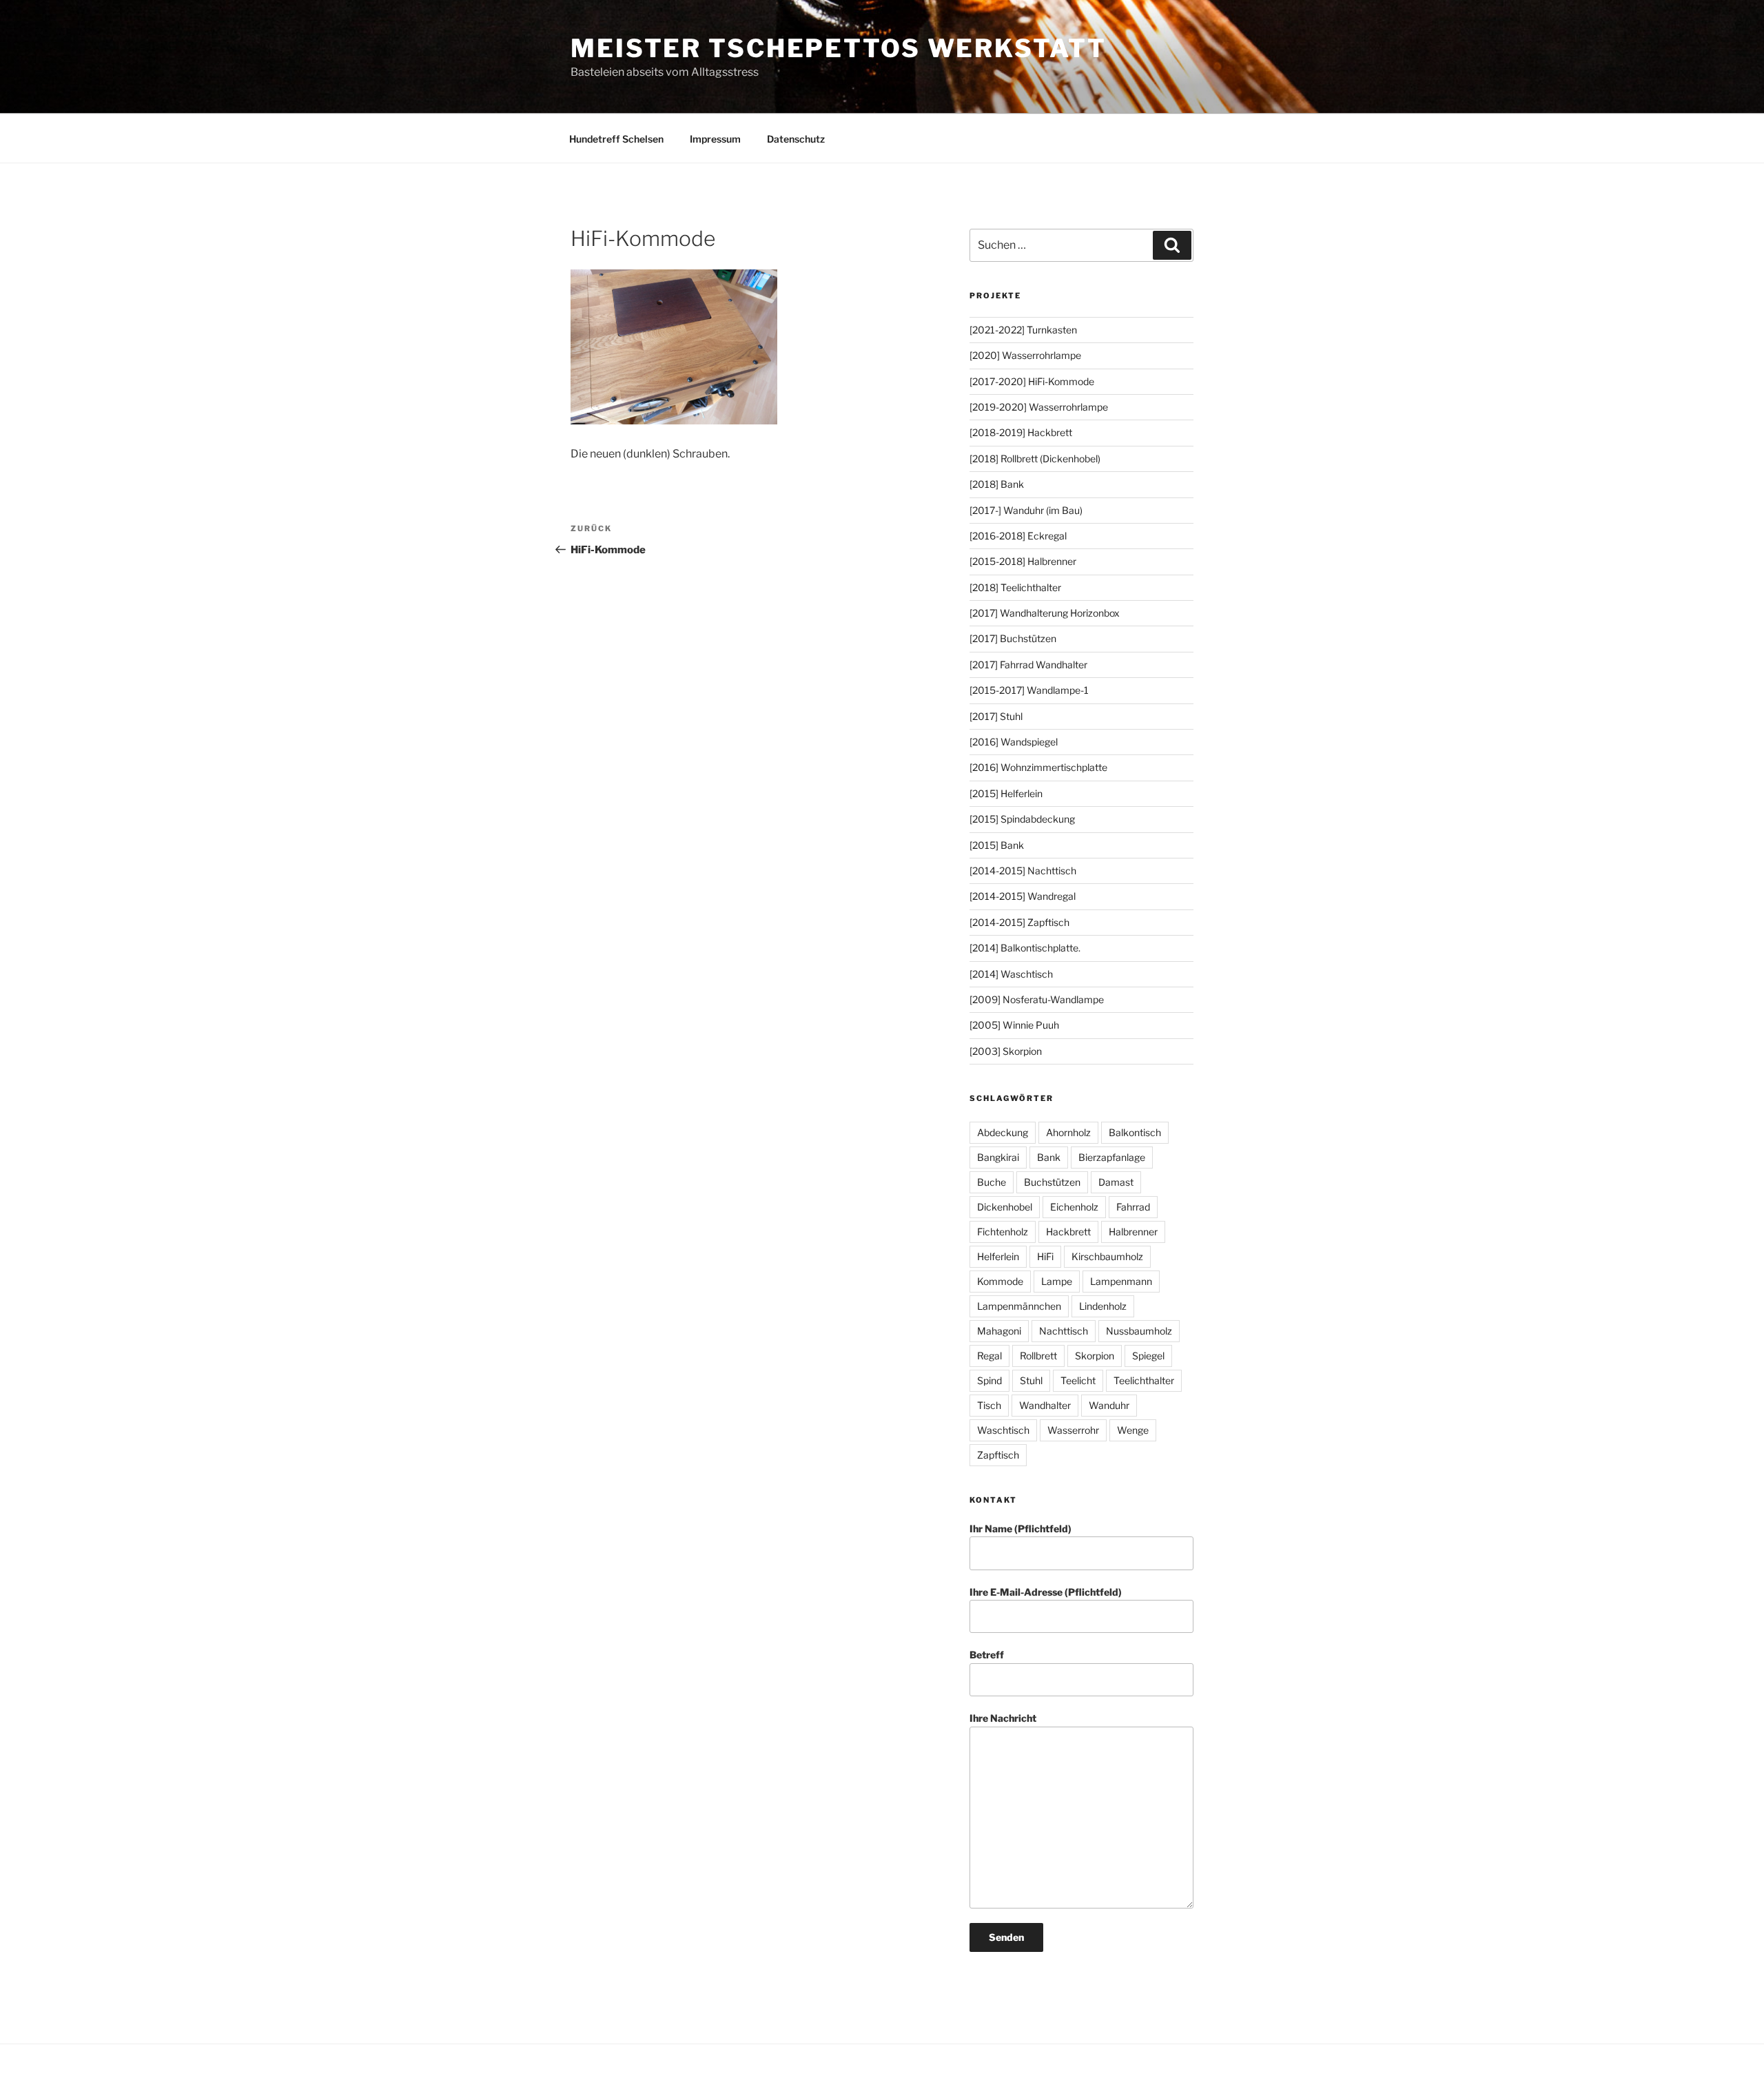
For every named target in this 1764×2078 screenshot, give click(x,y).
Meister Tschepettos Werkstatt (839, 48)
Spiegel (1148, 1356)
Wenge (1133, 1430)
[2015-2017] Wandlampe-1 (1029, 690)
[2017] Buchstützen (1013, 638)
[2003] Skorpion (1006, 1051)
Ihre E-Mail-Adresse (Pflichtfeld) (1046, 1592)
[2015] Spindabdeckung (1022, 819)
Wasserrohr (1073, 1430)
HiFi (1045, 1256)
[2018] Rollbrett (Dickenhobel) (1035, 459)
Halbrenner (1133, 1232)
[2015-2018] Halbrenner (1023, 561)
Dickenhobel (1005, 1207)
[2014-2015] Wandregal (1023, 896)
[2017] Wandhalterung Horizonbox (1045, 613)
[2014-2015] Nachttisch (1023, 871)
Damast (1116, 1182)
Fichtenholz (1003, 1232)
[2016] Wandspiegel (1014, 742)
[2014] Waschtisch (1011, 974)
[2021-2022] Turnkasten (1023, 330)
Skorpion (1095, 1356)
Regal (989, 1356)
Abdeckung (1003, 1132)
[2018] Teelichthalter (1015, 587)
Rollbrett (1038, 1356)
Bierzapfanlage (1112, 1157)
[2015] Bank (997, 845)
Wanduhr (1109, 1405)
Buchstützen (1052, 1182)
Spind (989, 1380)
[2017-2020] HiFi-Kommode (1032, 381)
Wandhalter (1045, 1405)
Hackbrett (1068, 1232)
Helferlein (998, 1256)
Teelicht (1078, 1380)
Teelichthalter (1144, 1380)
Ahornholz (1068, 1132)
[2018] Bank (997, 484)
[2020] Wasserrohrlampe (1025, 355)
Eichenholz (1074, 1207)
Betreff (987, 1655)
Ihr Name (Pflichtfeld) (1021, 1529)
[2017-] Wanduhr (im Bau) (1026, 510)
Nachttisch (1064, 1331)
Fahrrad (1133, 1207)
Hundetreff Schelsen (616, 139)
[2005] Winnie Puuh (1014, 1025)
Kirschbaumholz (1107, 1256)
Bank (1049, 1157)
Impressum (715, 139)
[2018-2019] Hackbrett (1021, 432)
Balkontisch (1135, 1132)
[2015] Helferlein (1006, 793)
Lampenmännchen (1019, 1306)
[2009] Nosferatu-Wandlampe (1037, 999)
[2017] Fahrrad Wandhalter (1028, 665)
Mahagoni (999, 1331)
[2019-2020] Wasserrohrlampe (1039, 407)
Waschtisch (1003, 1430)
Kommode (1000, 1281)
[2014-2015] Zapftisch (1019, 922)
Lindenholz (1103, 1306)
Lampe (1057, 1281)
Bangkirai (998, 1157)
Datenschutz (796, 139)
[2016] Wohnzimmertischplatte (1038, 767)
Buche (992, 1182)
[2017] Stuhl (996, 716)
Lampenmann (1121, 1281)
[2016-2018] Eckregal (1018, 536)
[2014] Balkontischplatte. (1025, 948)
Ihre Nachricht (1003, 1718)
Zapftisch (998, 1455)
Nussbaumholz (1139, 1331)
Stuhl (1031, 1380)
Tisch (989, 1405)
